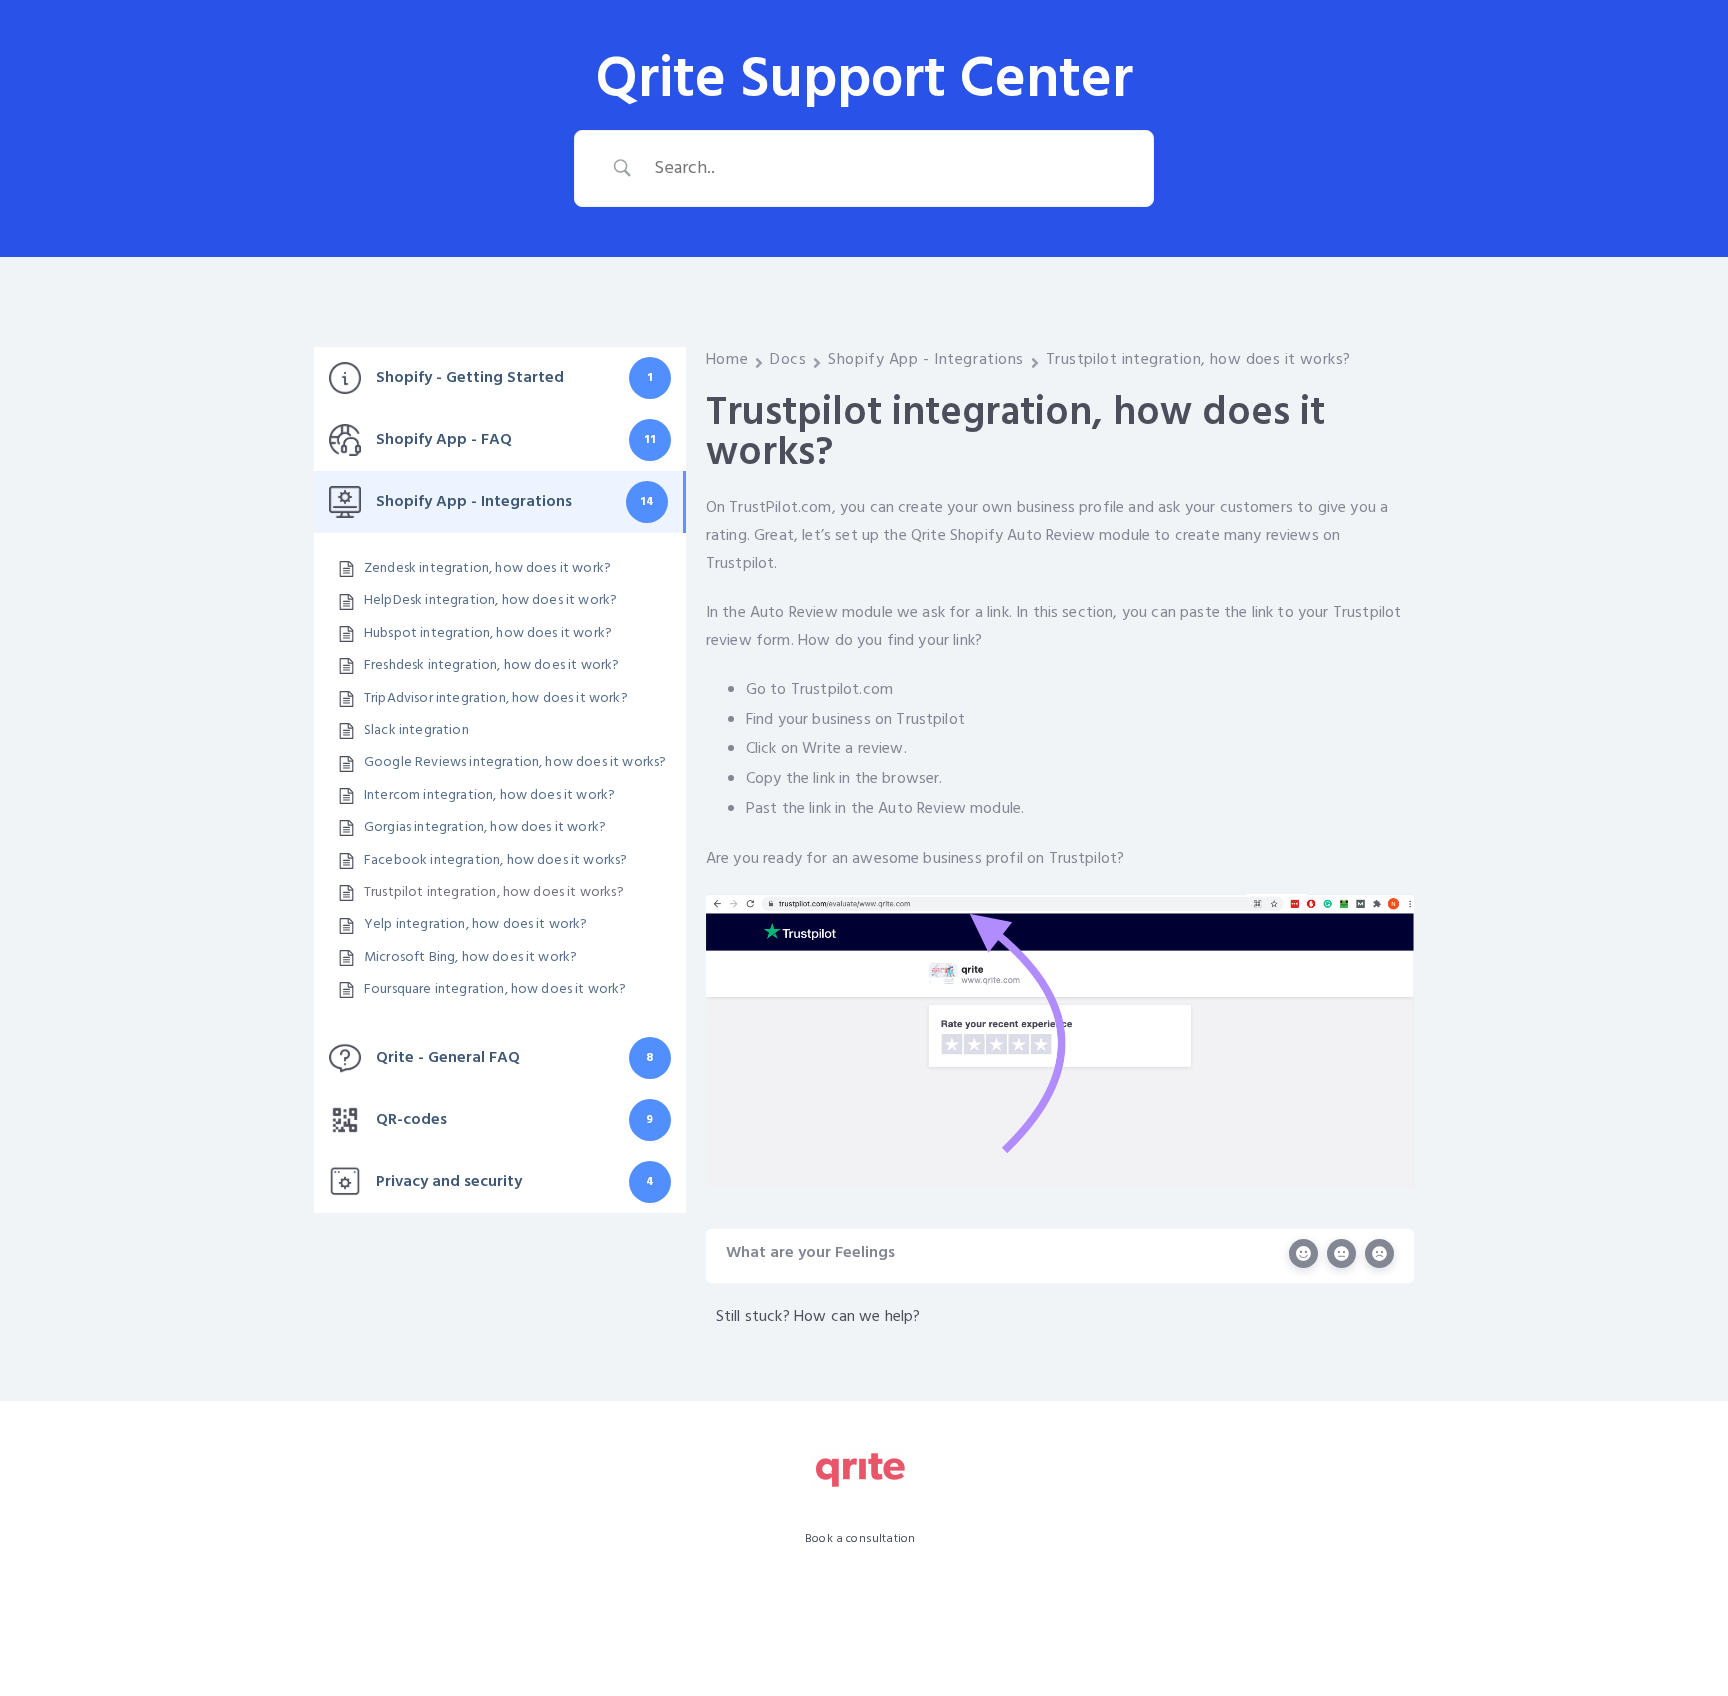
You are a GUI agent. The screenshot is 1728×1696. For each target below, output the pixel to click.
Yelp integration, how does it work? (476, 925)
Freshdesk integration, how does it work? (491, 666)
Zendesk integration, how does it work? (487, 569)
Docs (788, 360)
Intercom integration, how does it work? (489, 796)
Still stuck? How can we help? (818, 1317)
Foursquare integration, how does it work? (495, 990)
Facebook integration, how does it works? (495, 861)
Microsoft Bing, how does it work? (470, 958)
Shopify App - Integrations (926, 360)
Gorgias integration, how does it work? (485, 828)
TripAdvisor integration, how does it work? (496, 699)
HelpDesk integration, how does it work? (490, 601)
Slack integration (416, 731)
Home (727, 360)
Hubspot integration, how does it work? (488, 634)
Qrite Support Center (864, 81)
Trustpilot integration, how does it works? (494, 893)
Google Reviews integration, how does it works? (515, 763)
